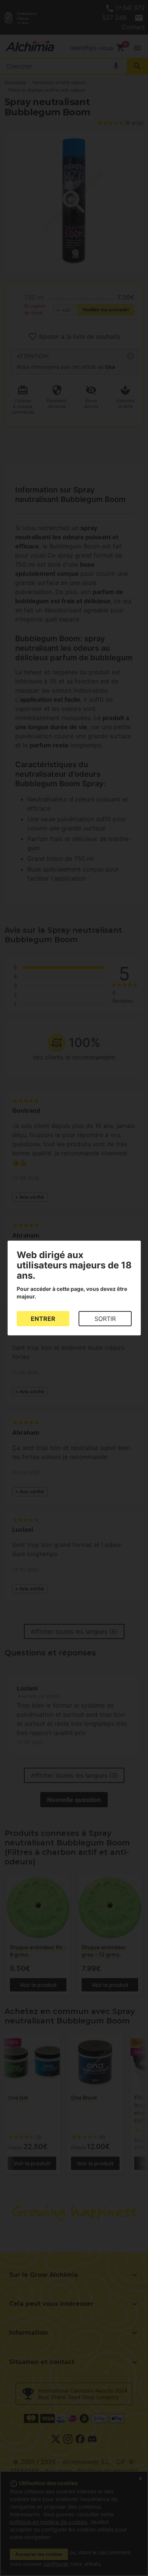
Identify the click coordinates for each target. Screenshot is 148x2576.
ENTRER (43, 1319)
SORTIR (105, 1319)
